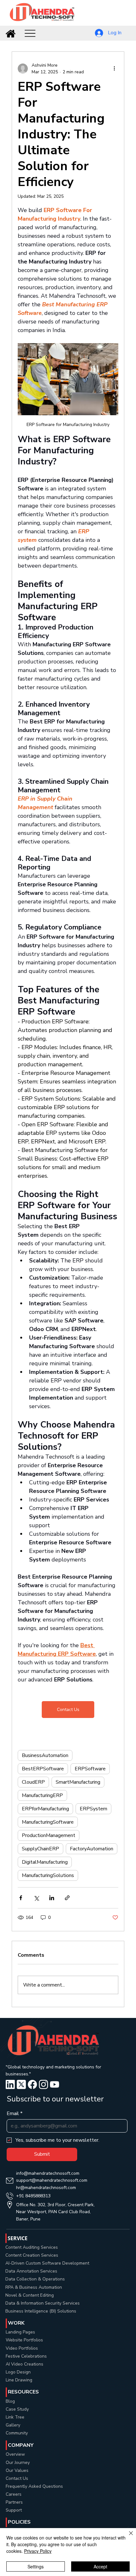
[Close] (127, 2537)
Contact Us (17, 2478)
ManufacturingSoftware (48, 1822)
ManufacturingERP (42, 1795)
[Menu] (30, 33)
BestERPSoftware (43, 1769)
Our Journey (18, 2463)
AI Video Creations (25, 2364)
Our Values (17, 2470)
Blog (10, 2401)
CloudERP (33, 1782)
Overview (15, 2454)
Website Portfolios (24, 2340)
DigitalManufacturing (45, 1862)
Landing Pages (20, 2332)
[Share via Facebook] (21, 1898)
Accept (100, 2566)
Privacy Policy (38, 2551)
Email (15, 2113)
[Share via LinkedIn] (52, 1898)
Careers (14, 2494)
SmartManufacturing (78, 1782)
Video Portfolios (22, 2348)
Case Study (17, 2409)
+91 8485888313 (33, 2196)
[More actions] (114, 69)
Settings (36, 2566)
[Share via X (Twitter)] (36, 1898)
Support (14, 2510)
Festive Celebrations (26, 2356)
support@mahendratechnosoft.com (52, 2180)
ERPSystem (93, 1809)
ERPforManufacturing (45, 1809)
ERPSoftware (90, 1769)
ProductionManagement (49, 1835)
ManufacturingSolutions (48, 1875)
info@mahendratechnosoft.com (48, 2173)
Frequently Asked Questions (34, 2486)
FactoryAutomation (92, 1849)
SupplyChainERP (40, 1849)
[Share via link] (67, 1898)
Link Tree (15, 2417)
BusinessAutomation (45, 1755)
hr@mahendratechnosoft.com (46, 2188)
